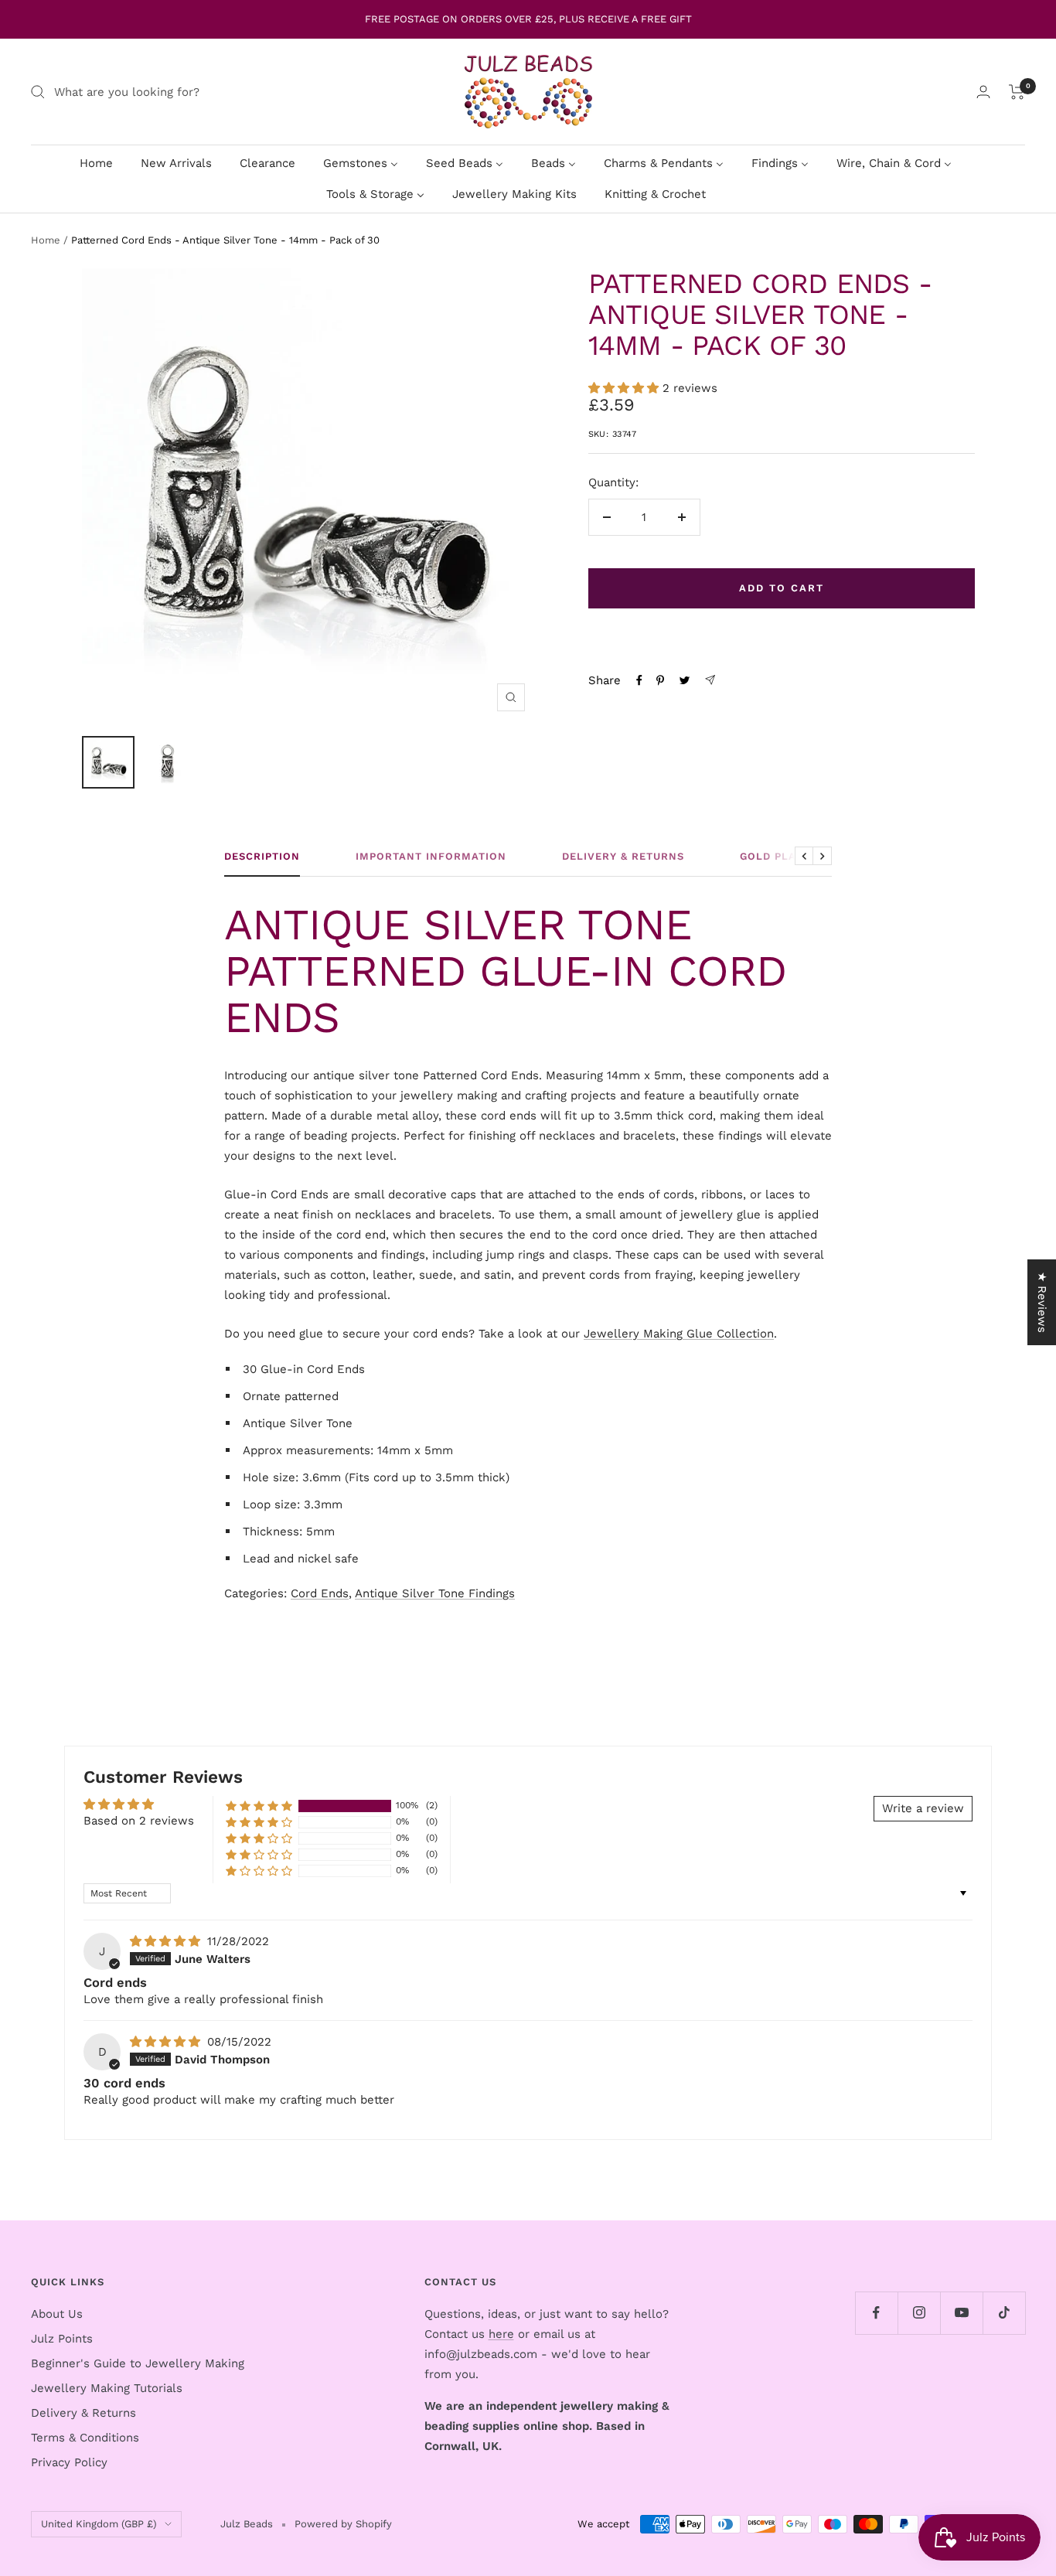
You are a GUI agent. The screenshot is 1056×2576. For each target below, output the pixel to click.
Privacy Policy (69, 2462)
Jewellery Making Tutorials (107, 2388)
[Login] (983, 92)
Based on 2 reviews (139, 1821)
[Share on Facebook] (639, 680)
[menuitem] (96, 163)
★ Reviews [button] (1042, 1302)
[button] (625, 388)
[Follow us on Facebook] (876, 2313)
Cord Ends (320, 1593)
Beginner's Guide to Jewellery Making (138, 2363)
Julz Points (62, 2339)
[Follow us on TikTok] (1004, 2313)
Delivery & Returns (623, 856)
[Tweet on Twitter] (685, 680)
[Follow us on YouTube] (961, 2313)
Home (46, 240)
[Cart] (1017, 92)
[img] (167, 1941)
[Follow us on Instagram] (919, 2313)
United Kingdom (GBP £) (99, 2524)
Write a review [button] (923, 1808)
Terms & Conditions (85, 2438)
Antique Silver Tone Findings (435, 1593)
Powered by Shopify (343, 2524)
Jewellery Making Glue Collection (679, 1334)
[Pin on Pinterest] (660, 680)
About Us (57, 2314)
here (501, 2334)
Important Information (431, 856)
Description (262, 856)
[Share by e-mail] (710, 680)
